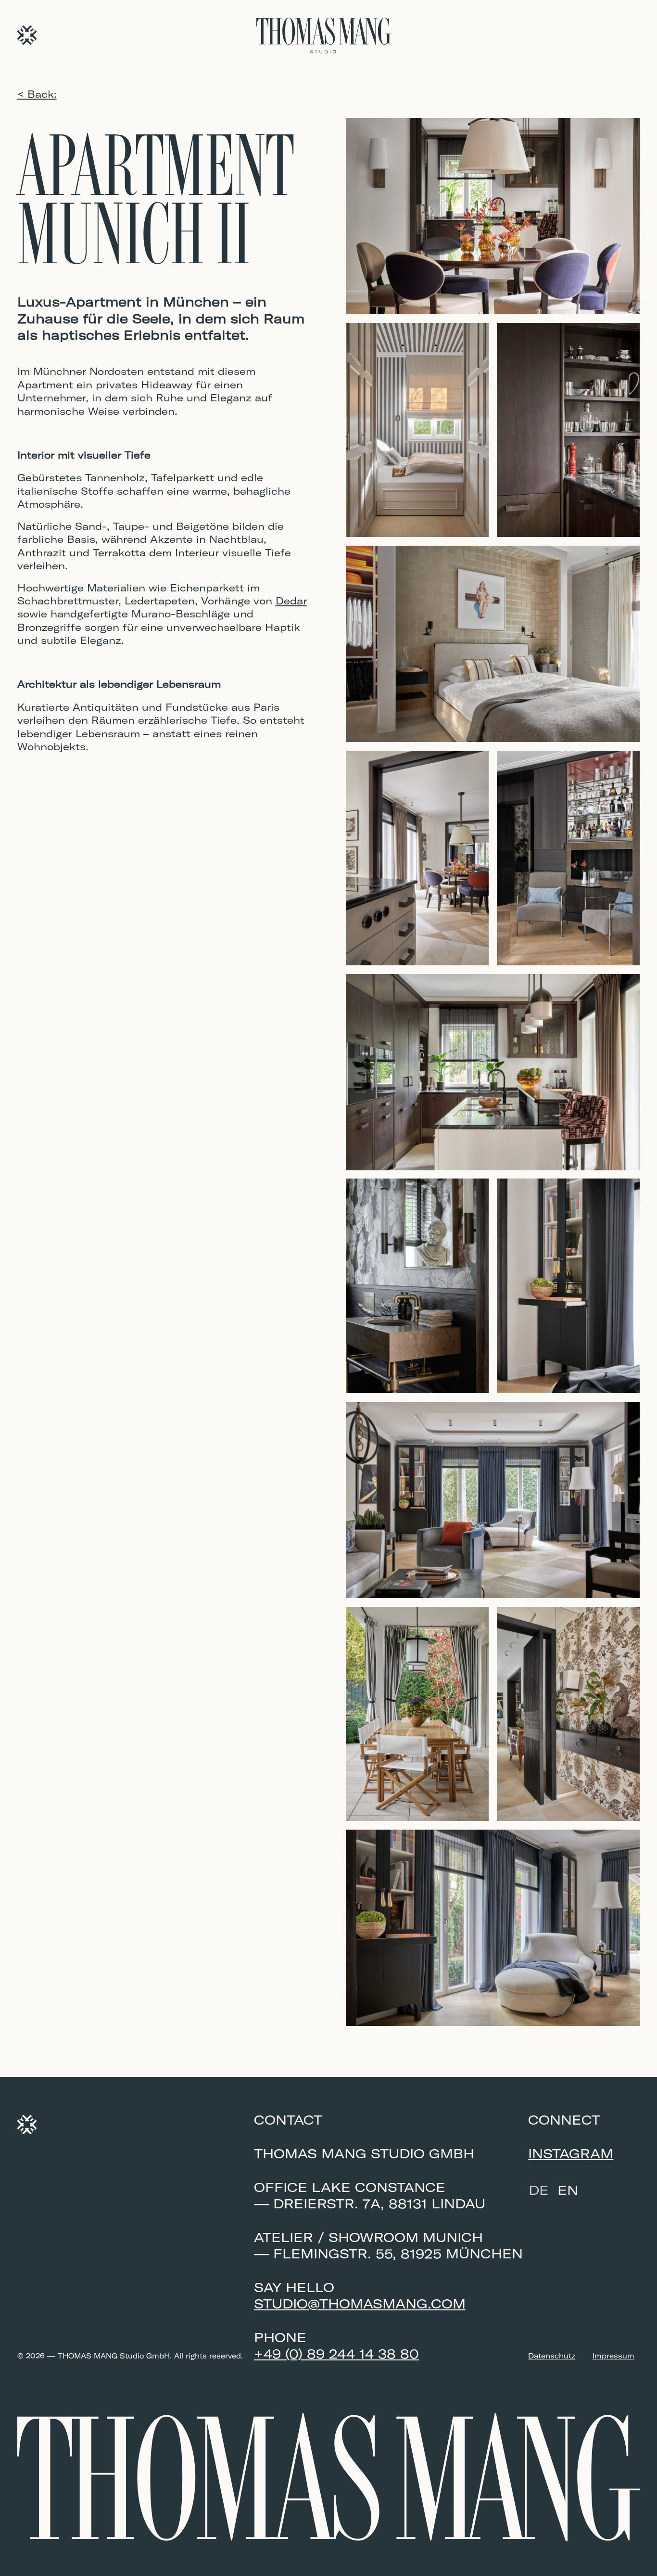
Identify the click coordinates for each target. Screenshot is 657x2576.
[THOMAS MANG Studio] (27, 35)
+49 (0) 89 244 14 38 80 (336, 2354)
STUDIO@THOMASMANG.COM (360, 2304)
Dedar (291, 601)
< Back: (37, 94)
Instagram (571, 2153)
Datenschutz (552, 2356)
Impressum (613, 2356)
